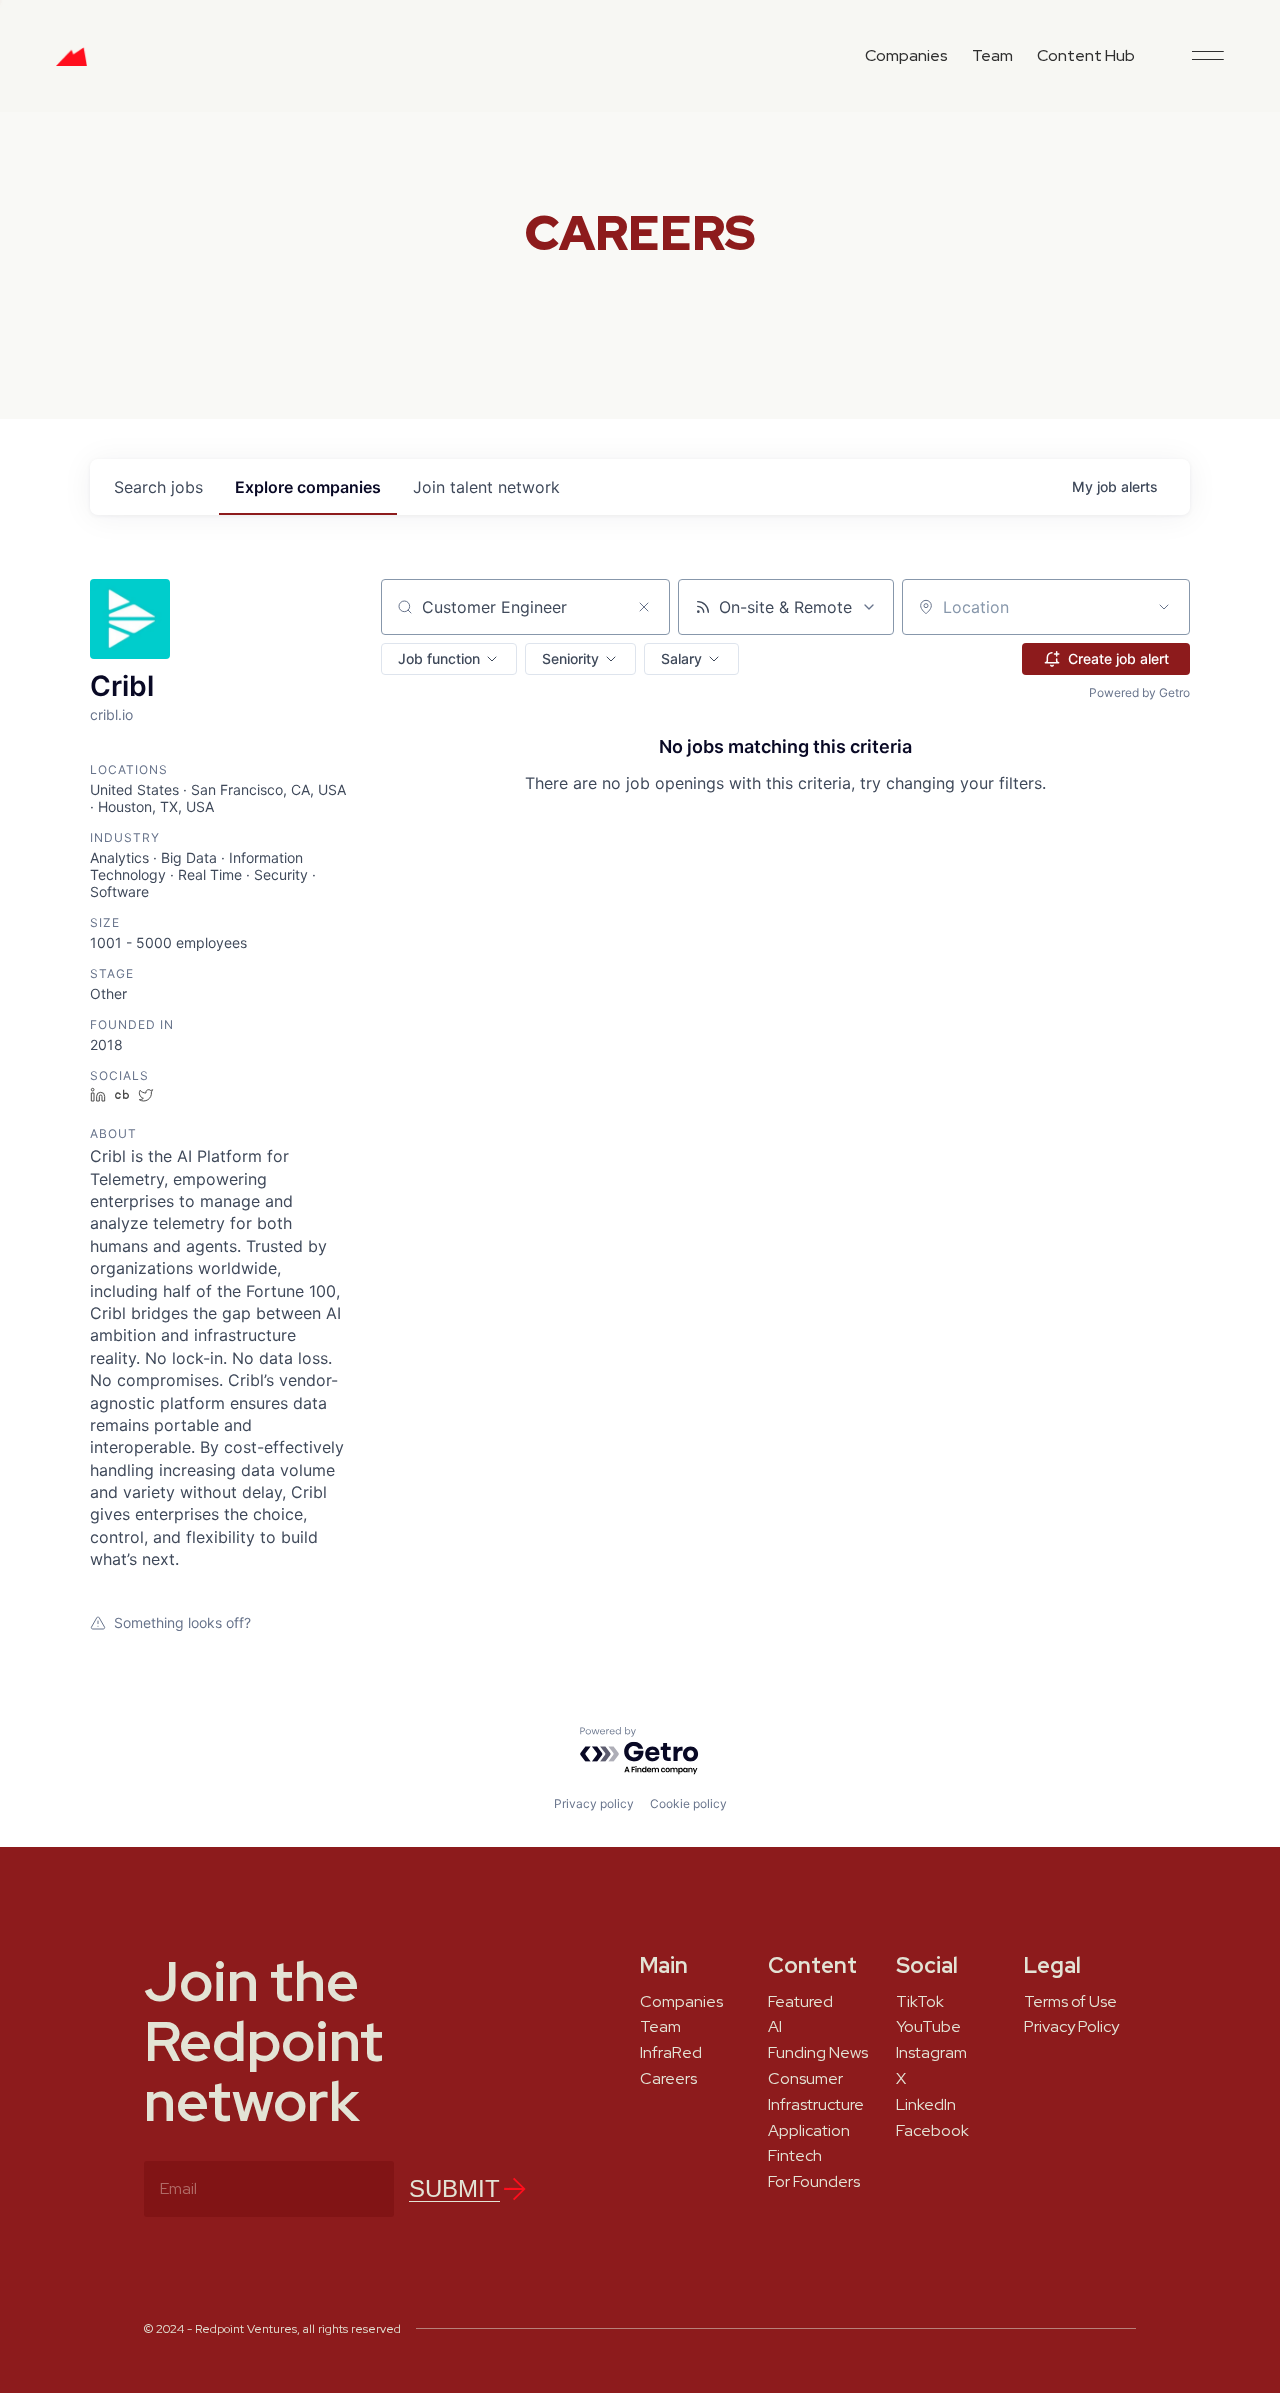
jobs (158, 487)
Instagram (931, 2053)
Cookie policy (688, 1803)
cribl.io (111, 714)
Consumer (805, 2079)
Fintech (795, 2156)
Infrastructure (816, 2105)
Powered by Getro (1139, 692)
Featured (800, 2002)
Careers (668, 2079)
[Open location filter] (1164, 607)
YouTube (928, 2027)
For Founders (814, 2182)
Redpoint (71, 64)
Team (992, 55)
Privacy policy (594, 1803)
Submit (454, 2188)
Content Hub (1086, 55)
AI (775, 2027)
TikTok (920, 2002)
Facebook (932, 2131)
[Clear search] (644, 607)
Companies (906, 55)
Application (809, 2131)
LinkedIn (926, 2105)
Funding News (818, 2053)
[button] (449, 659)
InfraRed (671, 2053)
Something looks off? (182, 1622)
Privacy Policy (1071, 2027)
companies (308, 487)
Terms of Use (1070, 2002)
